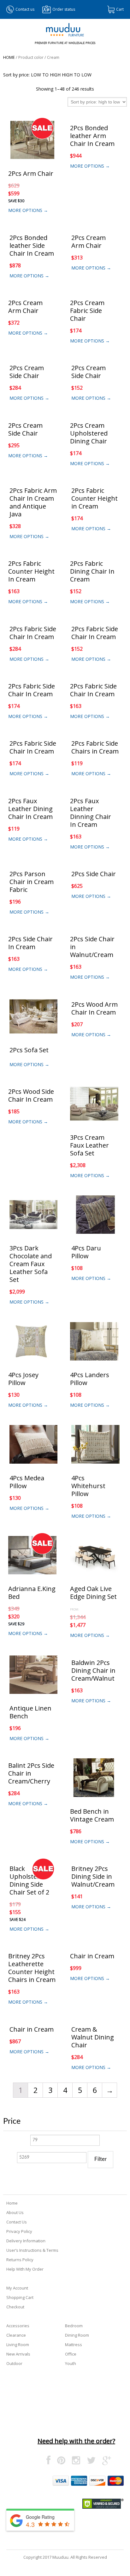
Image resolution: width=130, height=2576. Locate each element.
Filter (100, 2159)
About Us (15, 2212)
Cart (120, 9)
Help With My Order (25, 2269)
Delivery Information (26, 2241)
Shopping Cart (20, 2297)
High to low (77, 75)
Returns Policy (20, 2260)
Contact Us (17, 2222)
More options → (28, 210)
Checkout (15, 2307)
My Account (17, 2288)
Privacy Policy (19, 2231)
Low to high (46, 75)
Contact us (25, 9)
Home (9, 57)
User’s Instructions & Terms (32, 2250)
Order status (64, 9)
